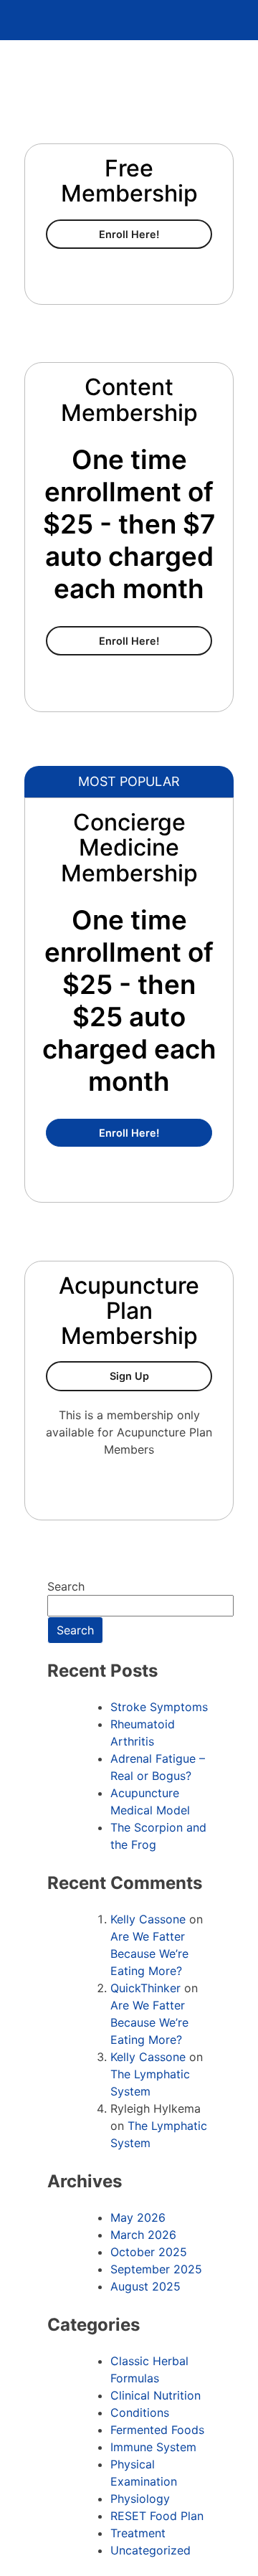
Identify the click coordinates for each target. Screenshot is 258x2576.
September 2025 (156, 2269)
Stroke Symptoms (159, 1707)
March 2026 (143, 2235)
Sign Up (161, 1375)
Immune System (153, 2447)
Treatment (138, 2533)
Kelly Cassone (148, 1919)
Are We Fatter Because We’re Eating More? (149, 1954)
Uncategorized (150, 2550)
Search (66, 1586)
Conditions (140, 2412)
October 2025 (149, 2252)
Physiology (140, 2499)
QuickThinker (145, 1988)
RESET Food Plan (157, 2516)
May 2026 (138, 2217)
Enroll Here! (156, 234)
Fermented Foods (157, 2430)
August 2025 (145, 2286)
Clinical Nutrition (156, 2395)
